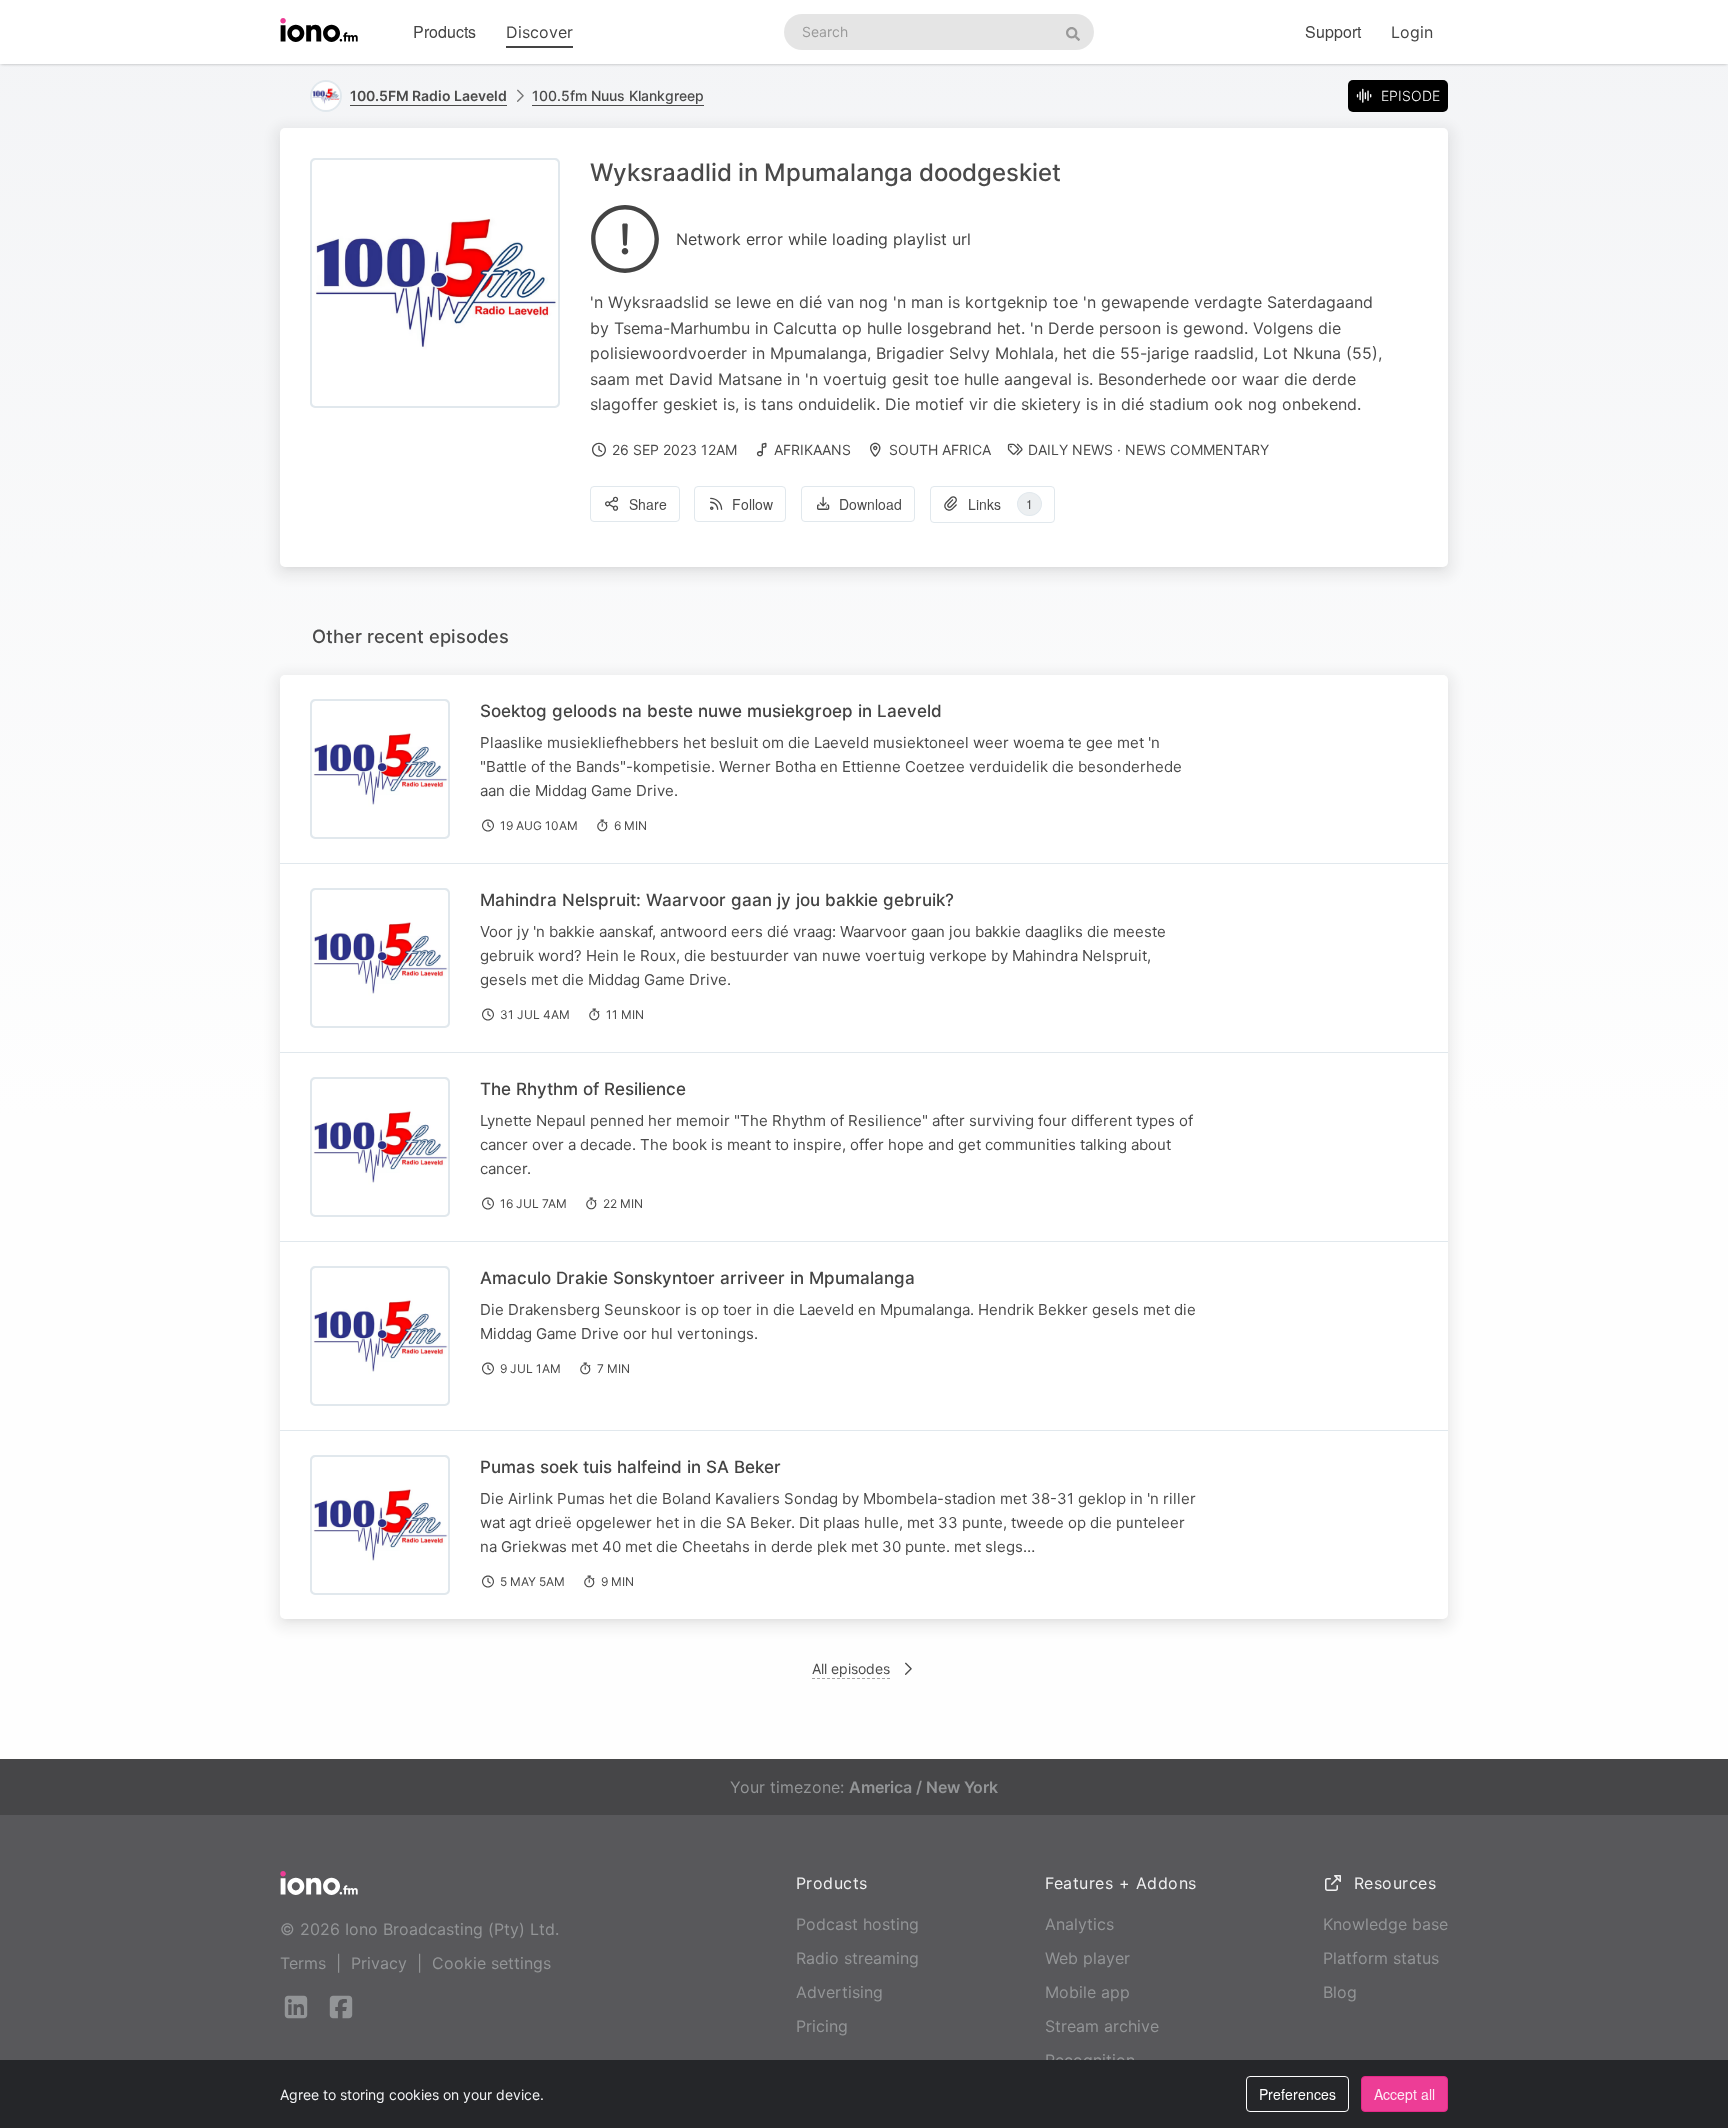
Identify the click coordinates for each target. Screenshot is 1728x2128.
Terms (303, 1963)
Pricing (822, 2026)
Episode (1410, 95)
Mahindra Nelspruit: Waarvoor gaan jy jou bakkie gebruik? (717, 900)
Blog (1340, 1992)
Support (1333, 31)
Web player (1087, 1958)
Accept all (1404, 2094)
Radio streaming (857, 1958)
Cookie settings (491, 1963)
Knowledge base (1385, 1924)
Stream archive (1102, 2026)
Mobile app (1087, 1992)
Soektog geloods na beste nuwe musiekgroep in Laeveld (711, 711)
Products (444, 31)
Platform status (1381, 1958)
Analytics (1079, 1924)
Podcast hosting (857, 1924)
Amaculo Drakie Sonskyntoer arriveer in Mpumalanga (697, 1278)
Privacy (379, 1963)
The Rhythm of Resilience (583, 1089)
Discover (539, 32)
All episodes (851, 1668)
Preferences (1297, 2094)
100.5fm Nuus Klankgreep (618, 95)
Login (1412, 32)
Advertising (839, 1992)
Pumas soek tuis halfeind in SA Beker (630, 1467)
